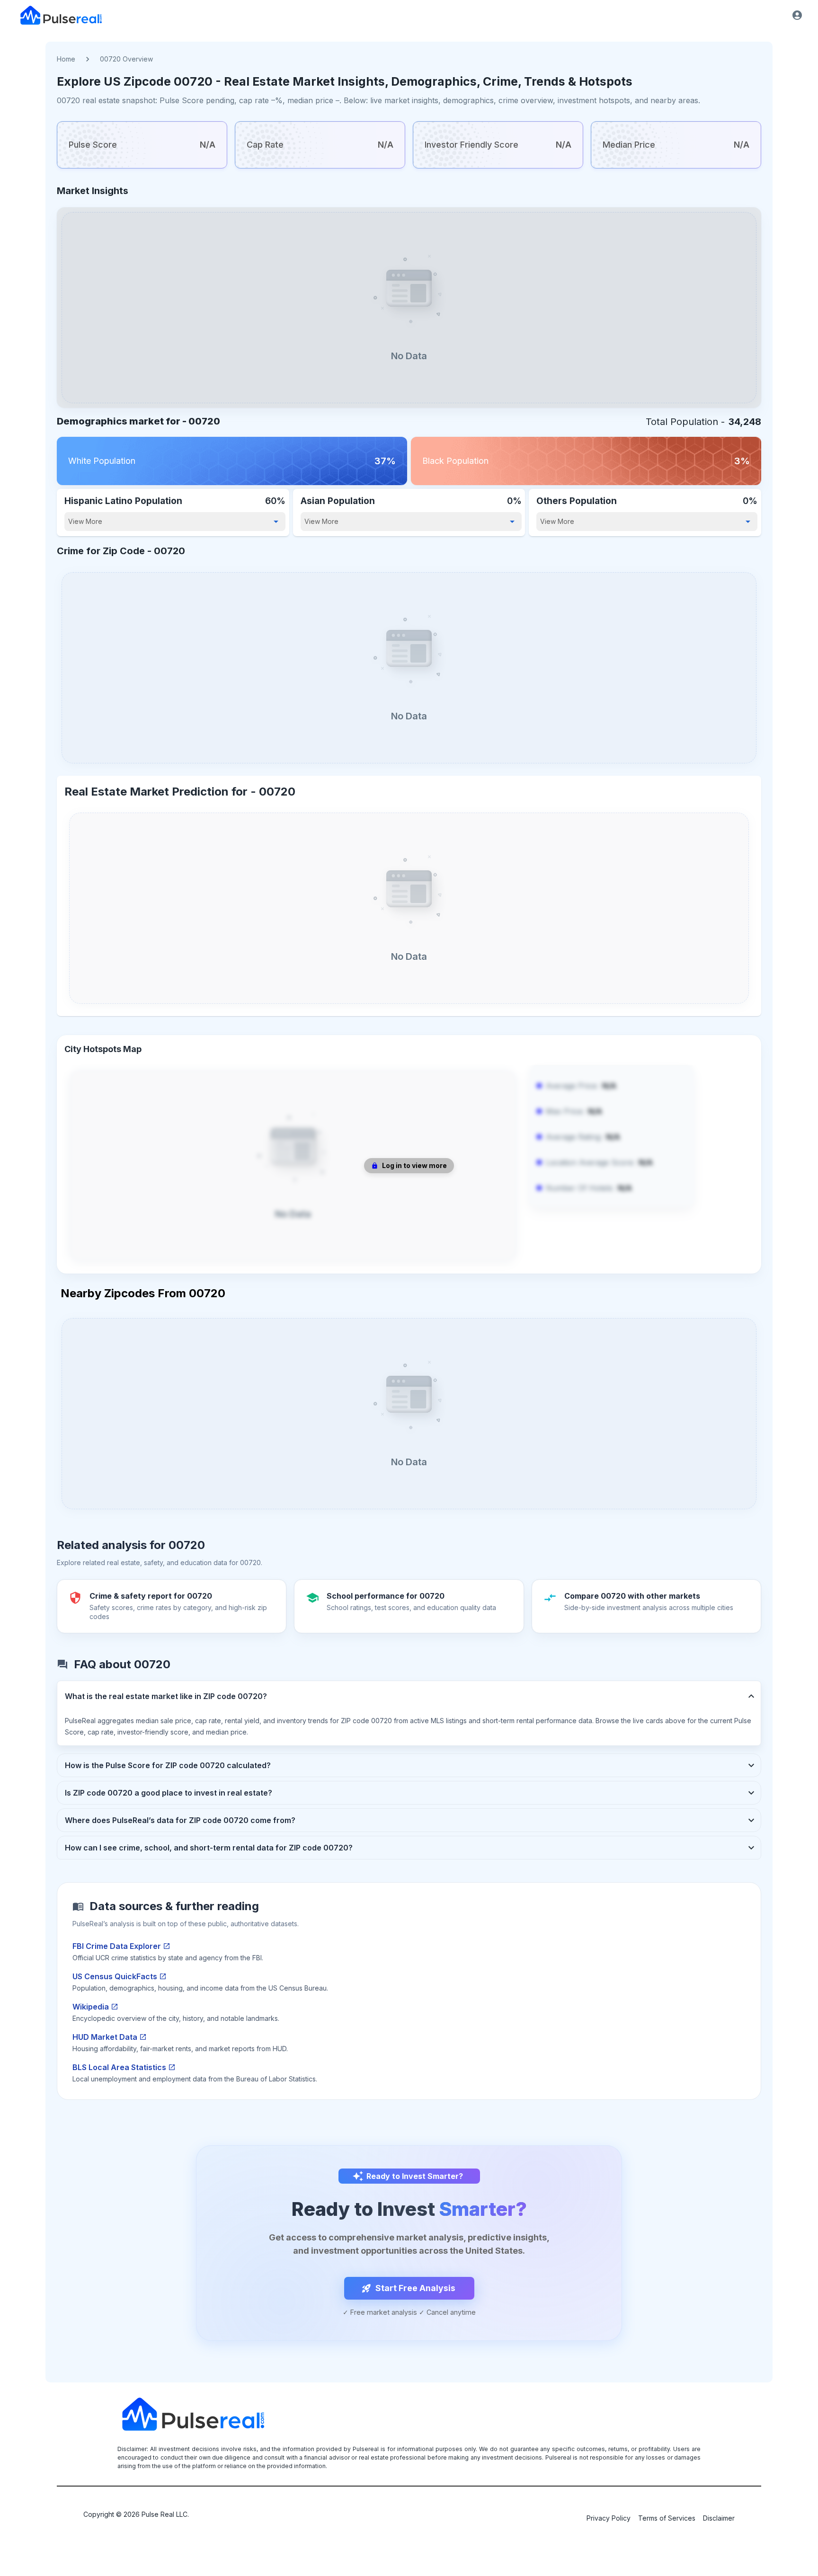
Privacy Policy (609, 2518)
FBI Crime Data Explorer (117, 1946)
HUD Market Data (105, 2037)
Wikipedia (91, 2007)
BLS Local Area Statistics (119, 2067)
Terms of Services (667, 2518)
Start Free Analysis (415, 2288)
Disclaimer (719, 2518)
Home (66, 59)
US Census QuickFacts (115, 1976)
